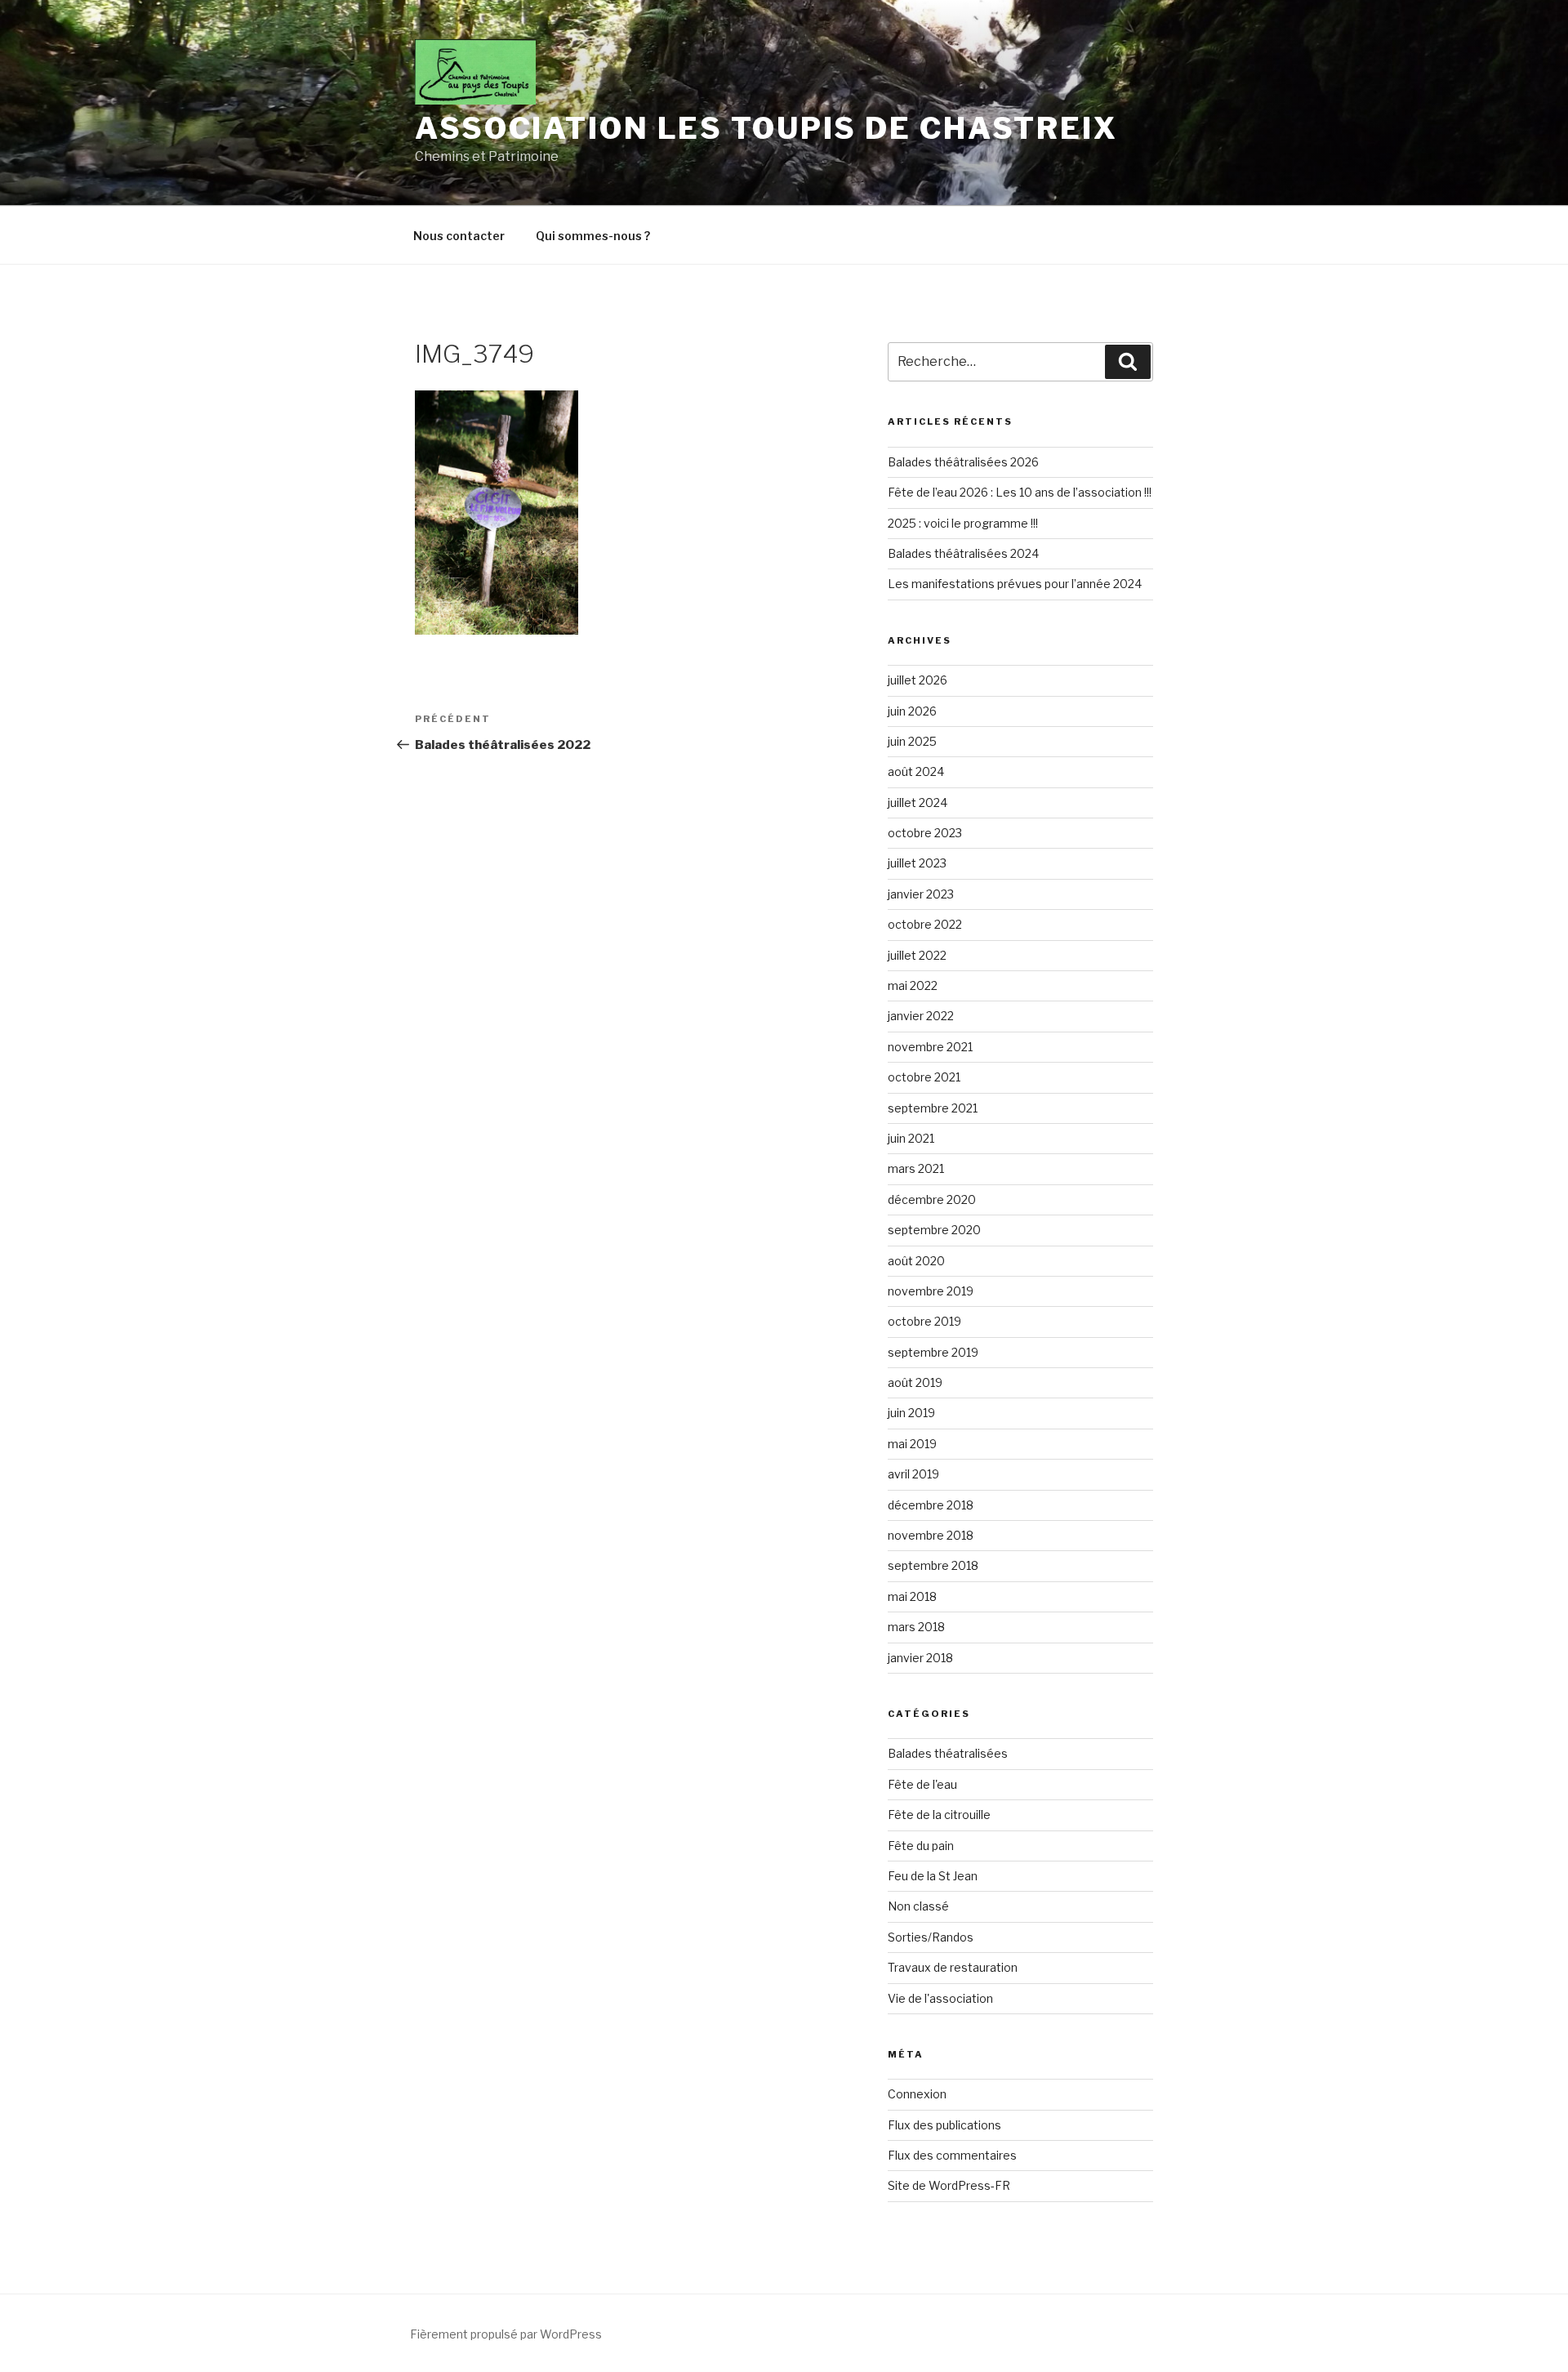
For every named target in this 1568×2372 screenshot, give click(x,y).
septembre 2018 (933, 1565)
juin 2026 (912, 711)
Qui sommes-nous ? (593, 236)
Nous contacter (459, 236)
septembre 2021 (933, 1108)
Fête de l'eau (922, 1784)
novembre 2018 (931, 1535)
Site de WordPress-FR (949, 2185)
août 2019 (915, 1382)
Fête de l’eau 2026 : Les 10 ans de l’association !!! (1020, 492)
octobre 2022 (925, 924)
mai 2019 (912, 1444)
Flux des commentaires (952, 2155)
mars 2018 (916, 1627)
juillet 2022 (917, 955)
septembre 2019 (933, 1352)
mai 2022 (913, 985)
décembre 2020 (932, 1199)
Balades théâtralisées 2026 (963, 462)
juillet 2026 (918, 680)
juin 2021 (911, 1138)
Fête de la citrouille (939, 1815)
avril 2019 (913, 1474)
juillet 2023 (917, 863)
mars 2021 (916, 1168)
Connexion (917, 2094)
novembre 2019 (931, 1291)
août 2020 (916, 1261)
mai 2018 (912, 1596)
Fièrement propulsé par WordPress (506, 2334)
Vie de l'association (940, 1998)
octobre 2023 (925, 833)
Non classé (918, 1906)
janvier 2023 (921, 894)
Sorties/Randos (931, 1937)
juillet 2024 (918, 803)
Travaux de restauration (953, 1967)
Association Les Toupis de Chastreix (766, 128)
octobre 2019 (924, 1321)
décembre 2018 (931, 1505)
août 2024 (916, 771)
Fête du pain (921, 1846)
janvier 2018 (920, 1658)
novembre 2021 (930, 1047)
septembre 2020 (934, 1230)
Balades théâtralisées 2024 (963, 553)
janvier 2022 (921, 1016)
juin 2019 (911, 1413)
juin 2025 (912, 741)
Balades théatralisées (948, 1753)
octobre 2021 (924, 1077)
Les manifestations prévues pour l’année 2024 (1015, 584)
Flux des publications (944, 2125)
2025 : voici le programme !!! (963, 523)
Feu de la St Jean (933, 1876)
